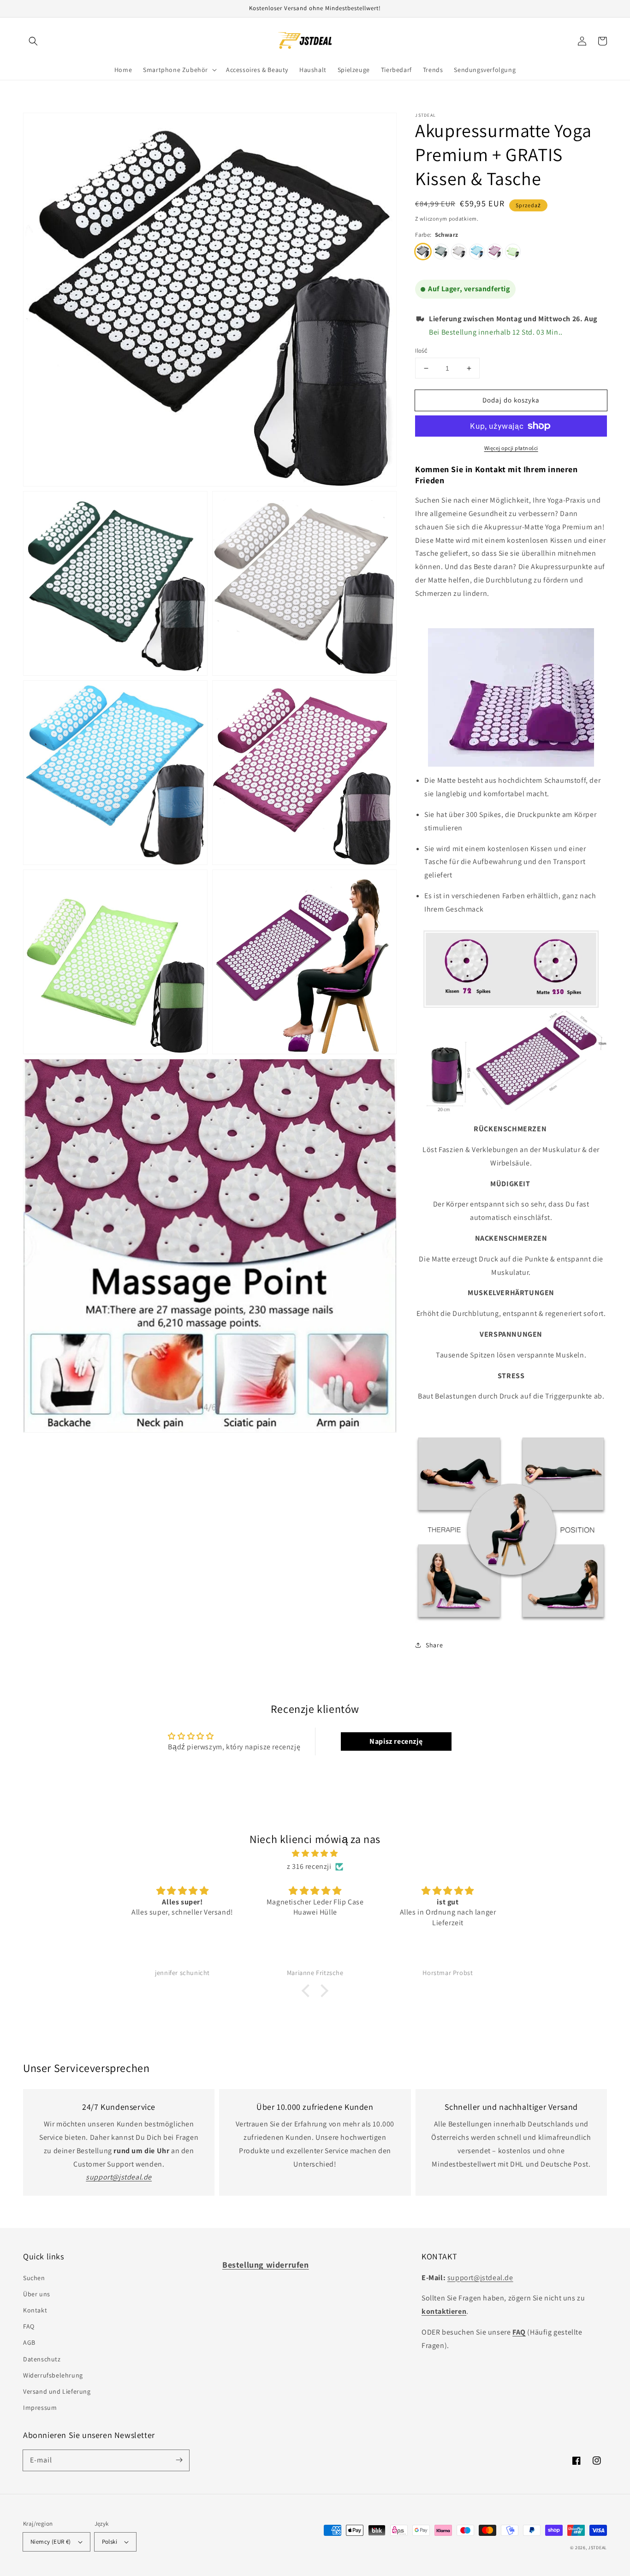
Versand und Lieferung (57, 2391)
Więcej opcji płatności (511, 448)
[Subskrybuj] (179, 2460)
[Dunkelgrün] (441, 252)
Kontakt (35, 2310)
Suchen (34, 2278)
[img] (315, 1854)
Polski (110, 2542)
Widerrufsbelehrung (53, 2375)
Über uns (37, 2294)
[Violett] (495, 252)
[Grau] (459, 252)
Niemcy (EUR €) (51, 2542)
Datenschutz (42, 2359)
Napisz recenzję (396, 1741)
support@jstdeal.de (480, 2278)
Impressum (40, 2408)
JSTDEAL (597, 2548)
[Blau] (477, 252)
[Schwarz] (423, 252)
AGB (29, 2342)
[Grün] (513, 252)
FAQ (29, 2326)
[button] (33, 41)
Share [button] (434, 1645)
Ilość (421, 351)
